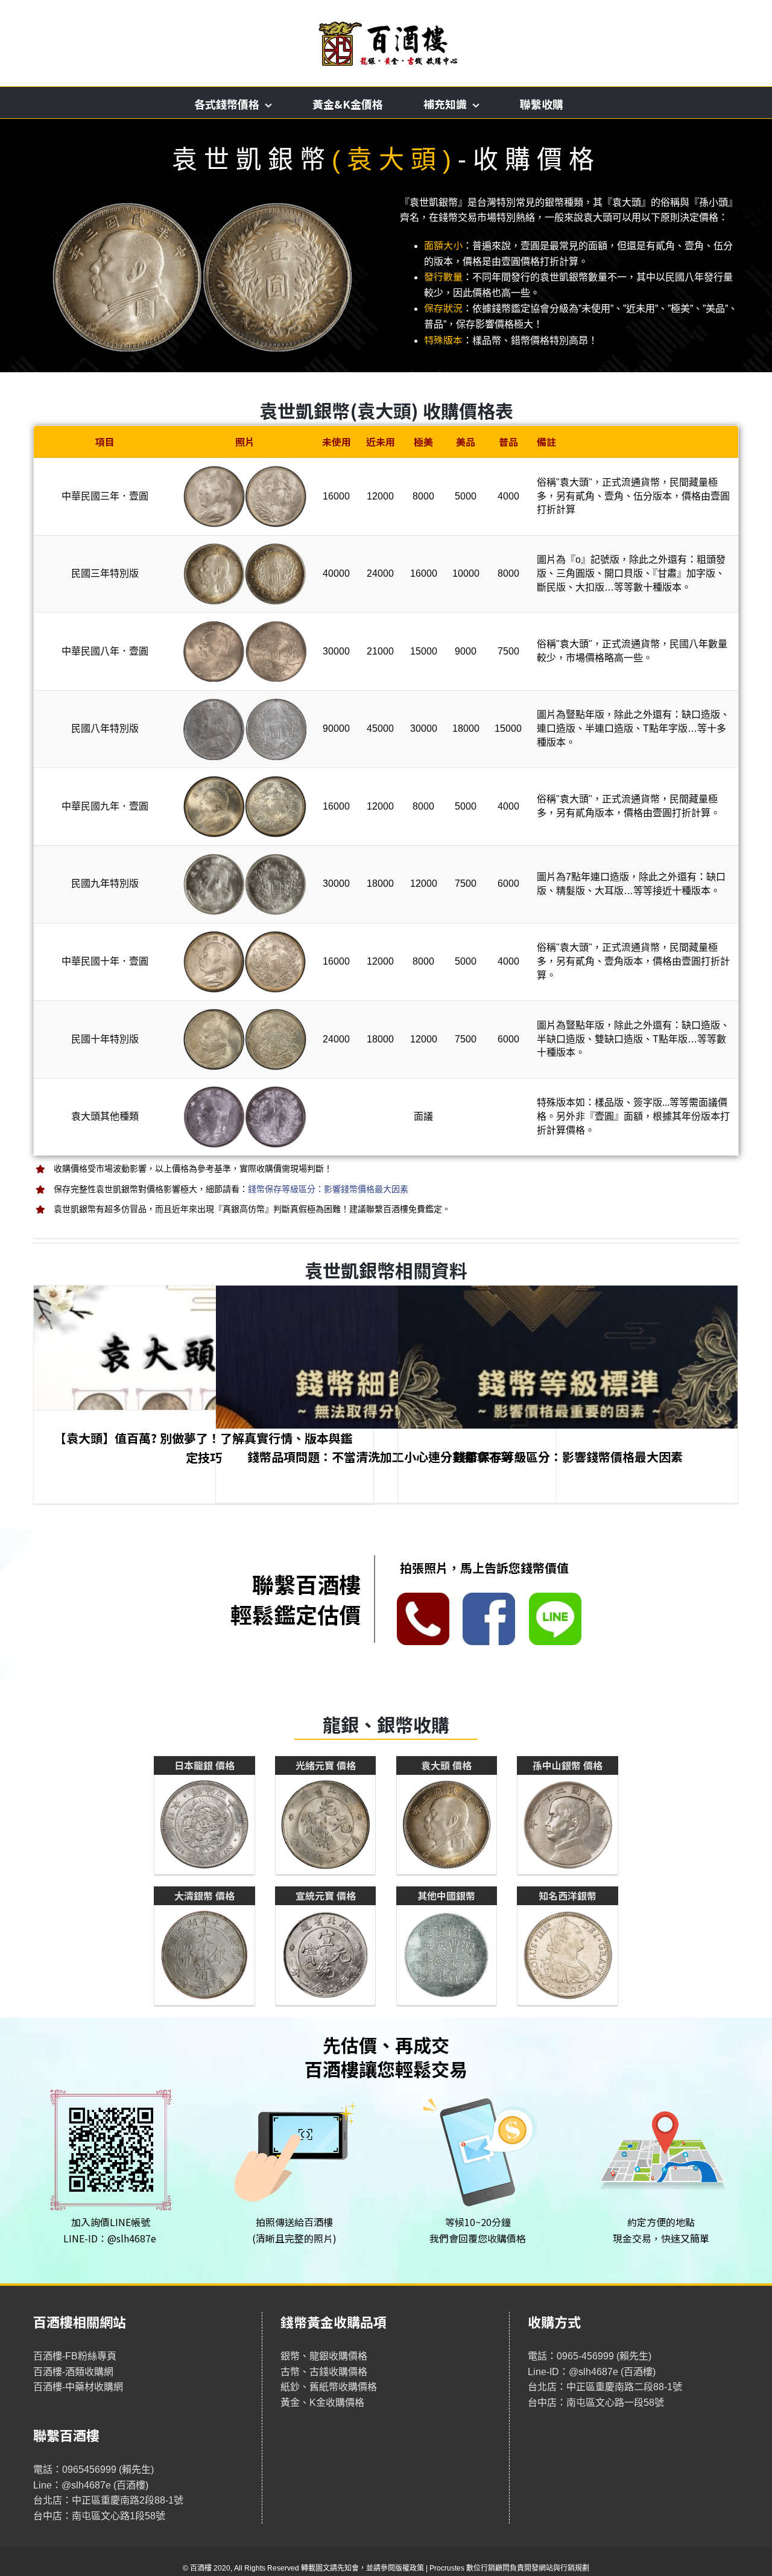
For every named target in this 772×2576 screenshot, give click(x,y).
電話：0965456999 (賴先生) (93, 2470)
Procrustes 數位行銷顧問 (470, 2568)
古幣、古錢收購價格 (324, 2372)
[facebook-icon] (489, 1597)
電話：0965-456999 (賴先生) (590, 2356)
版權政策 (410, 2568)
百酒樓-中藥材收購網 (78, 2387)
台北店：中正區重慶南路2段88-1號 (108, 2500)
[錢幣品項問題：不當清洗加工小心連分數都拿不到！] (386, 1399)
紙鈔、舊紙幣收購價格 (329, 2387)
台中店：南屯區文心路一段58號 (596, 2403)
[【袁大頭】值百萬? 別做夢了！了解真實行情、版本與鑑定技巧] (204, 1399)
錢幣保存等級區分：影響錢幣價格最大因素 (328, 1189)
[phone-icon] (423, 1597)
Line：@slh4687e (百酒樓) (91, 2485)
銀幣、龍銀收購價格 (324, 2356)
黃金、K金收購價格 (322, 2403)
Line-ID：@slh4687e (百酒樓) (592, 2372)
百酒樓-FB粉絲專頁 (75, 2356)
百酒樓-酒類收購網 (73, 2372)
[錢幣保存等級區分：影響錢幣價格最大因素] (568, 1399)
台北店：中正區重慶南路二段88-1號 (605, 2387)
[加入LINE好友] (111, 2088)
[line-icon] (555, 1597)
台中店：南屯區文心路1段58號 (99, 2516)
